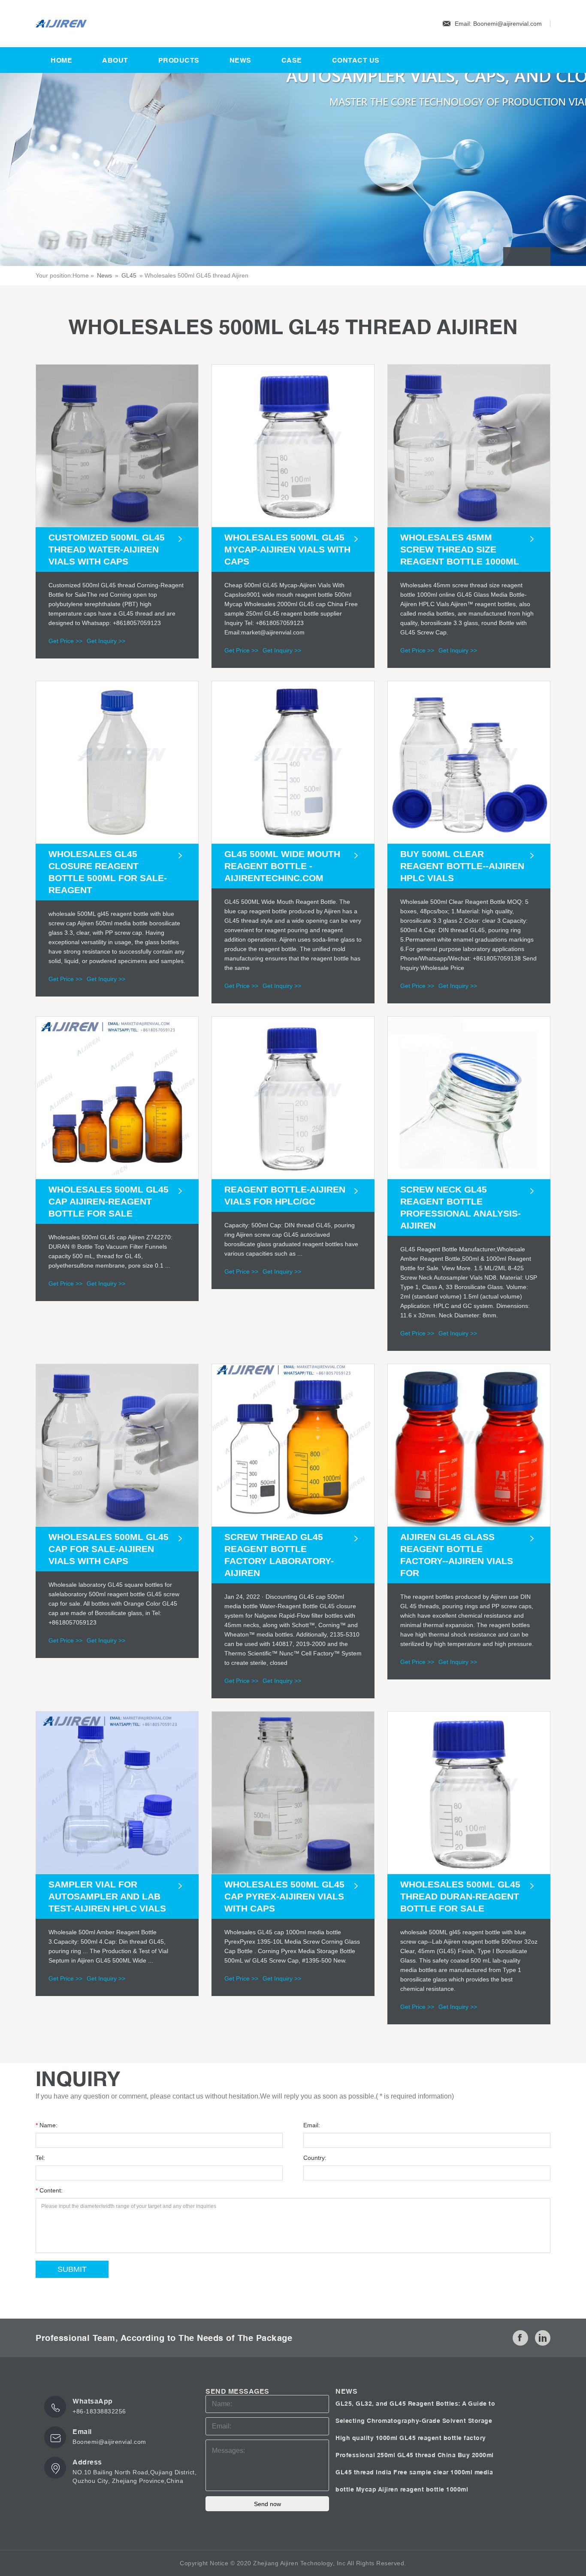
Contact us (356, 60)
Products (179, 60)
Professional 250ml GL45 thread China (397, 2455)
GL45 (129, 275)
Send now (267, 2504)
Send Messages (237, 2391)
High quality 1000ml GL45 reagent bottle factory (411, 2438)
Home (61, 60)
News (240, 60)
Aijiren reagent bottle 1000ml (423, 2489)
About (115, 60)
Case (292, 60)
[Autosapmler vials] (79, 24)
